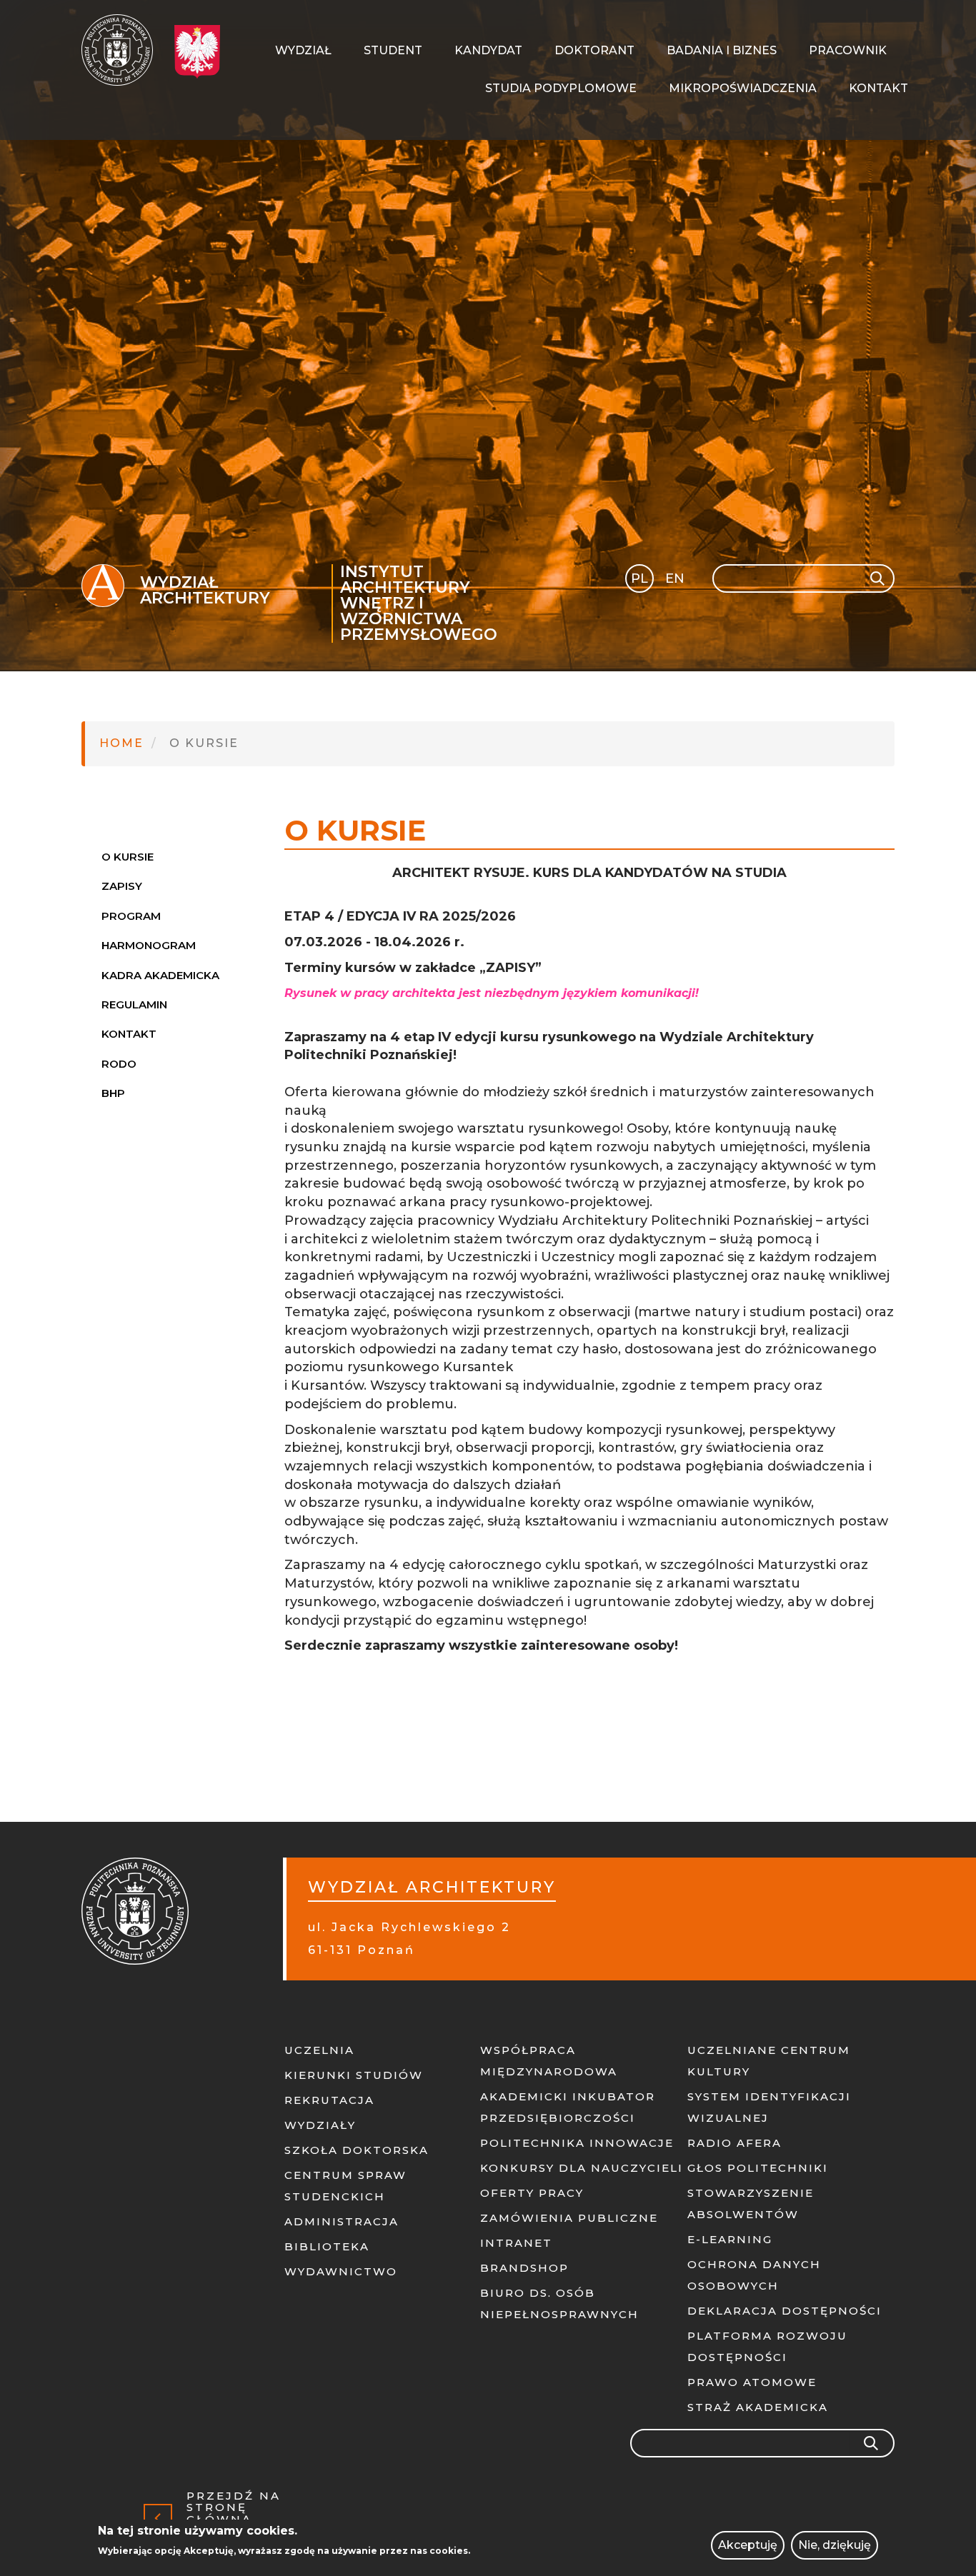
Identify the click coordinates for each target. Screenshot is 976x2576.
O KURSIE (128, 857)
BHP (113, 1093)
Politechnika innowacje (577, 2143)
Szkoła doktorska (357, 2150)
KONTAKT (129, 1034)
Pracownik (848, 50)
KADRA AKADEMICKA (160, 975)
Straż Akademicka (758, 2407)
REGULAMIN (134, 1004)
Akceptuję (748, 2545)
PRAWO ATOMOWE (752, 2382)
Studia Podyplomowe (561, 88)
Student (393, 50)
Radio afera (735, 2143)
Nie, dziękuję (835, 2545)
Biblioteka (327, 2246)
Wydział (303, 50)
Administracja (342, 2221)
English (676, 581)
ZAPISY (122, 886)
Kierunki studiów (354, 2075)
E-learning (730, 2239)
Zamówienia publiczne (569, 2218)
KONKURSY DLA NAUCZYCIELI (582, 2168)
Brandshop (524, 2268)
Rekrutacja (329, 2100)
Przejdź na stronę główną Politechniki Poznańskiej (241, 2518)
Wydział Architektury (205, 590)
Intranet (516, 2243)
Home (121, 743)
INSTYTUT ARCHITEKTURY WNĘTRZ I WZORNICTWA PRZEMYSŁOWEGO (419, 603)
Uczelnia (319, 2050)
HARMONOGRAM (149, 945)
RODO (119, 1064)
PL (639, 578)
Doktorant (594, 50)
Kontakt (878, 88)
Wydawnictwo (341, 2271)
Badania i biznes (722, 50)
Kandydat (488, 50)
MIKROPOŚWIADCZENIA (743, 88)
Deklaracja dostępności (785, 2311)
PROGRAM (131, 916)
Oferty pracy (532, 2193)
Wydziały (320, 2125)
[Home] (123, 50)
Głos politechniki (758, 2168)
